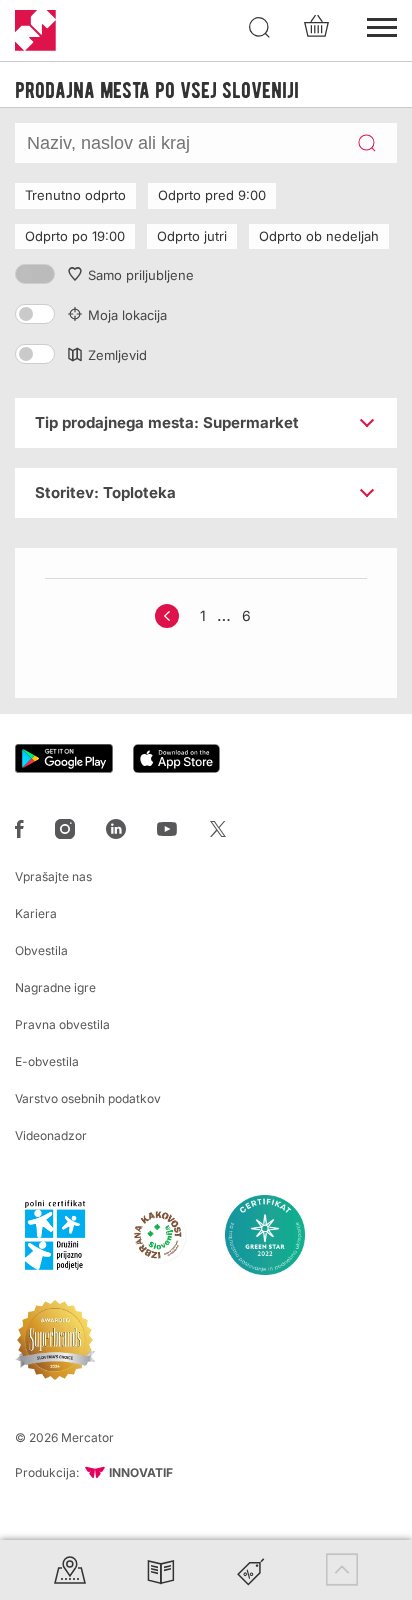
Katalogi (161, 1569)
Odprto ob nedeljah (319, 236)
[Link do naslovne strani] (35, 30)
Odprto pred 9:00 (212, 195)
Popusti (251, 1569)
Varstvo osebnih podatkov (88, 1098)
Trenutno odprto (75, 195)
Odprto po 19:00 (75, 236)
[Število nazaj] (167, 616)
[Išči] (260, 28)
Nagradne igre (55, 987)
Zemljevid (117, 355)
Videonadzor (51, 1135)
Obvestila (41, 950)
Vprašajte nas (53, 876)
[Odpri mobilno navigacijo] (382, 25)
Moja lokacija (127, 315)
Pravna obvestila (62, 1024)
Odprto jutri (192, 236)
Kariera (36, 913)
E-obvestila (47, 1061)
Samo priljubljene (141, 275)
